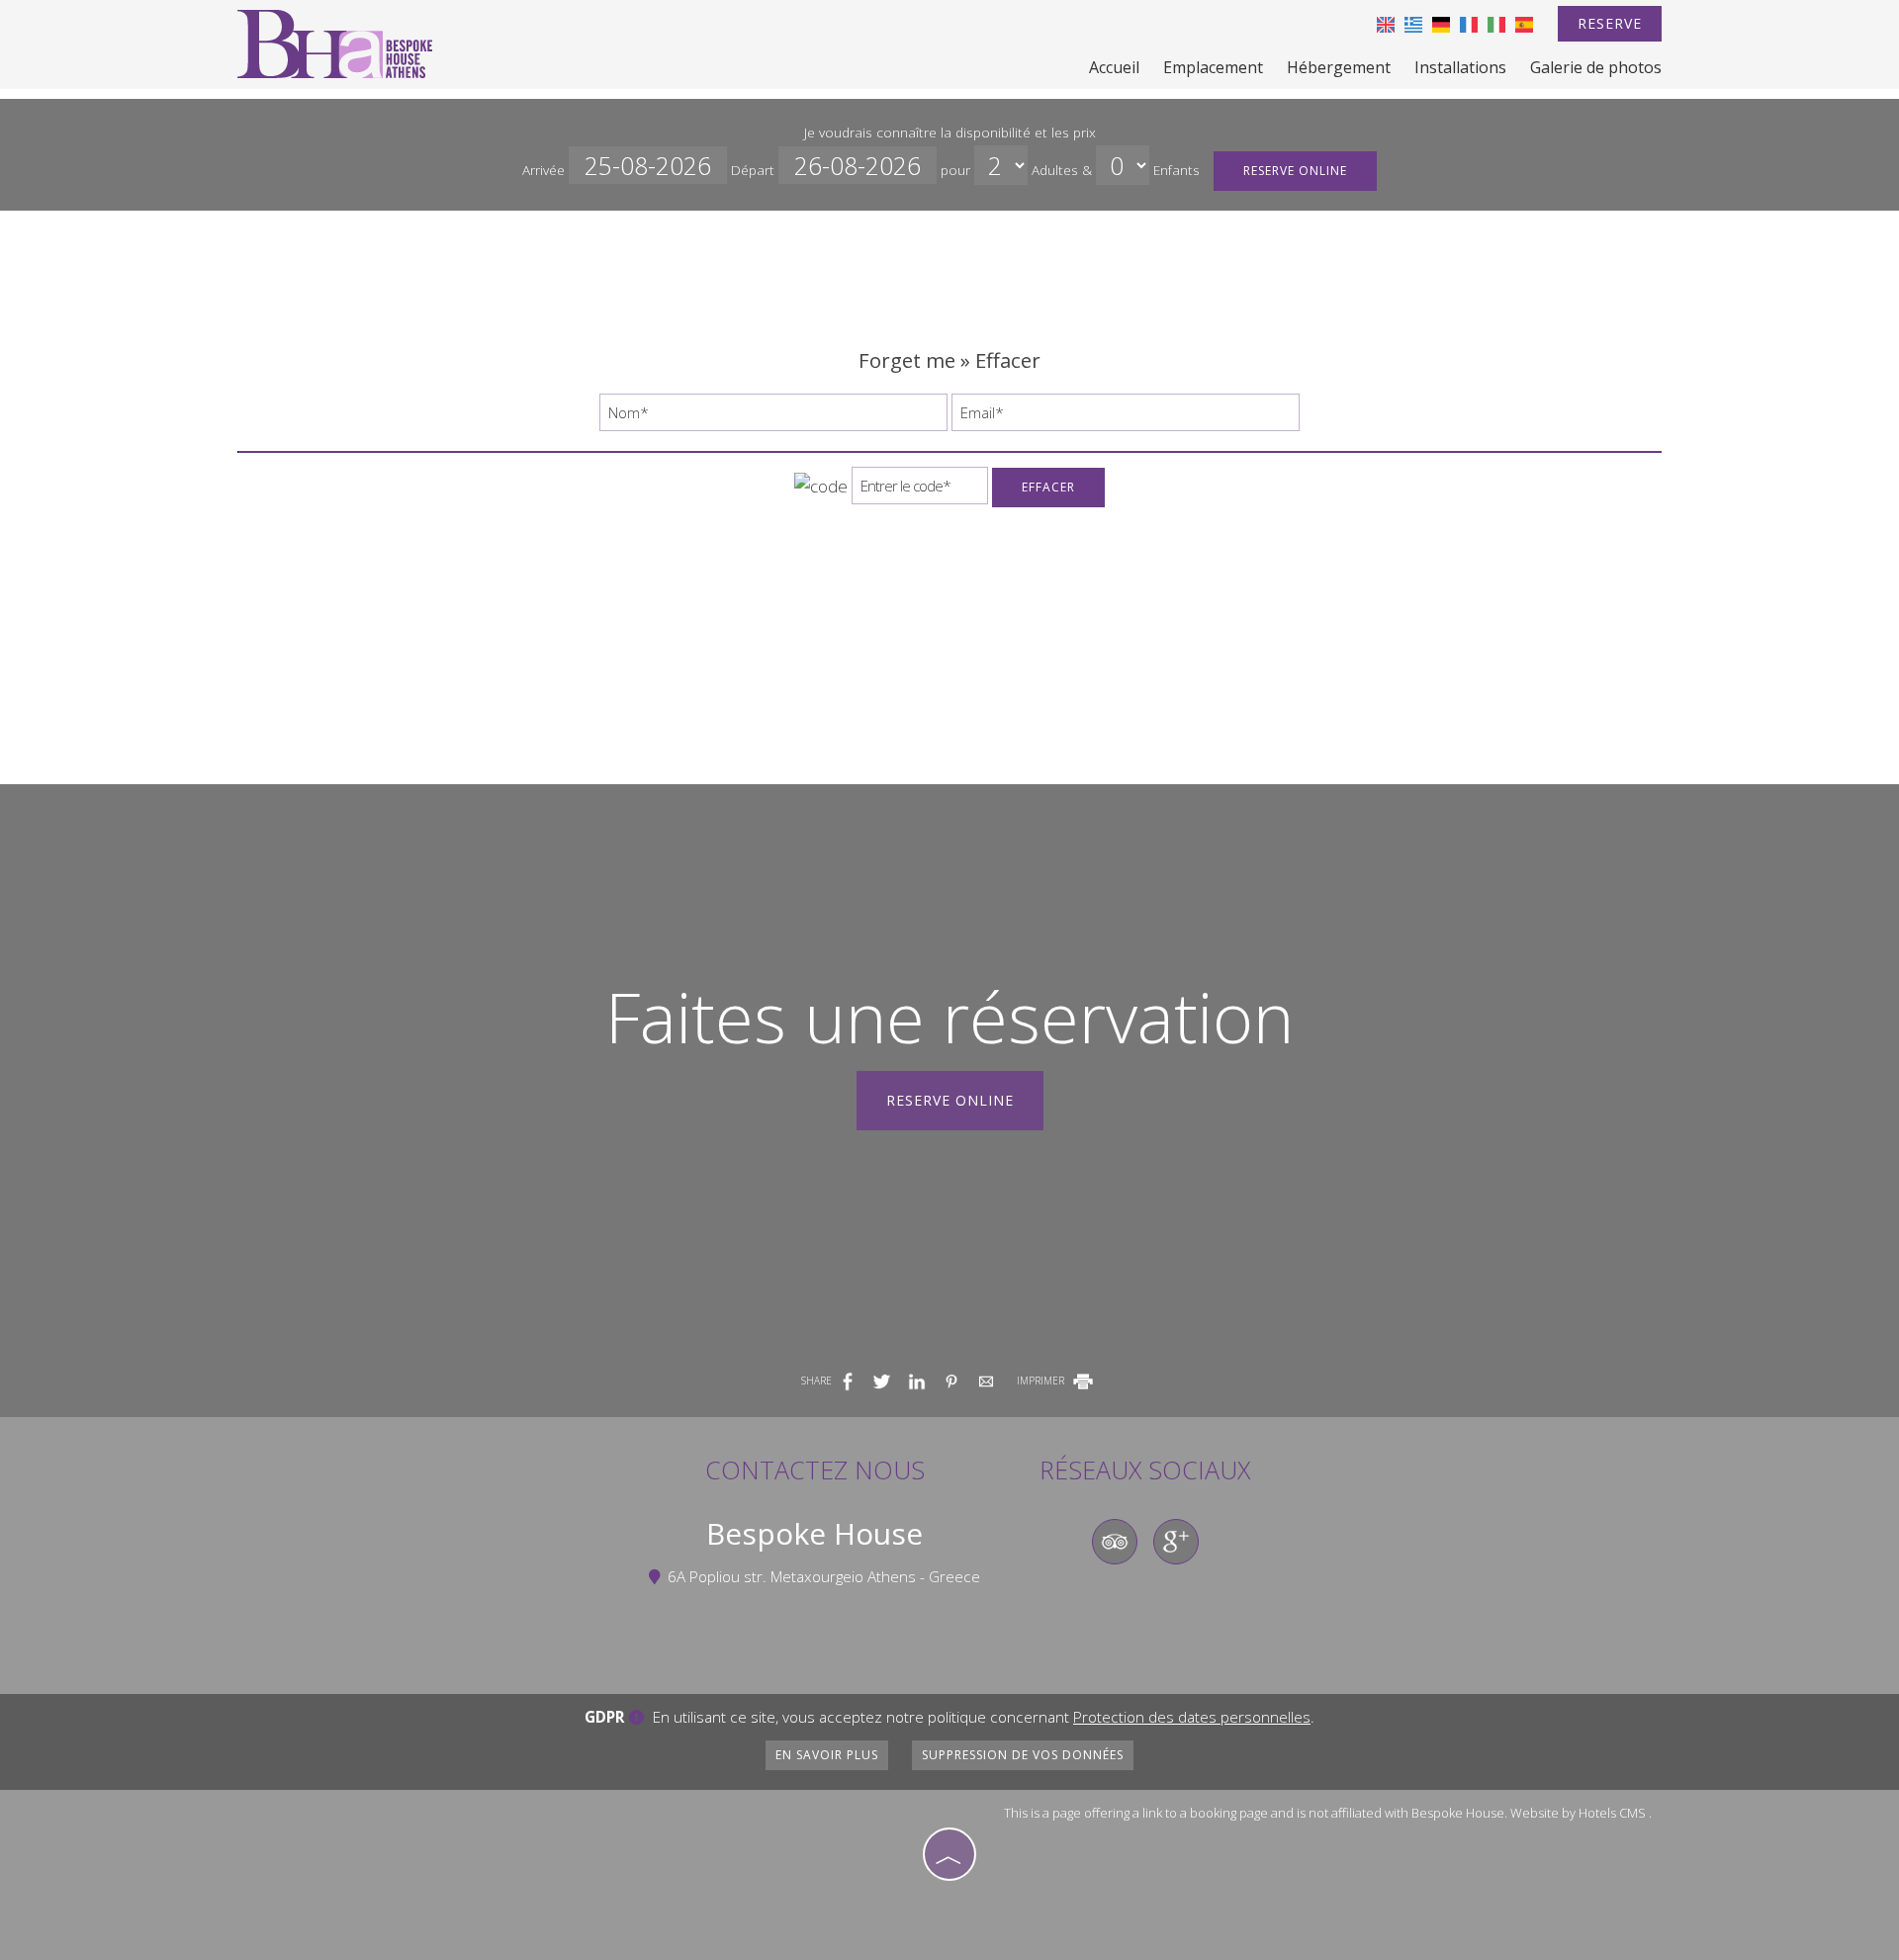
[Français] (1469, 23)
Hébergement (1339, 67)
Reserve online (1295, 171)
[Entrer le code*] (920, 490)
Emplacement (1213, 67)
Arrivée (545, 170)
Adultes (1055, 170)
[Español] (1524, 23)
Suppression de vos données (1023, 1755)
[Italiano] (1496, 23)
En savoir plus (827, 1755)
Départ (755, 170)
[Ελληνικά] (1413, 23)
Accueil (1114, 67)
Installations (1460, 67)
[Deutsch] (1441, 23)
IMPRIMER (1042, 1381)
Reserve (1610, 23)
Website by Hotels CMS (1578, 1813)
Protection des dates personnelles (1192, 1717)
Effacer (1048, 487)
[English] (1386, 23)
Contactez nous (815, 1470)
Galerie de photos (1596, 67)
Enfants (1176, 170)
